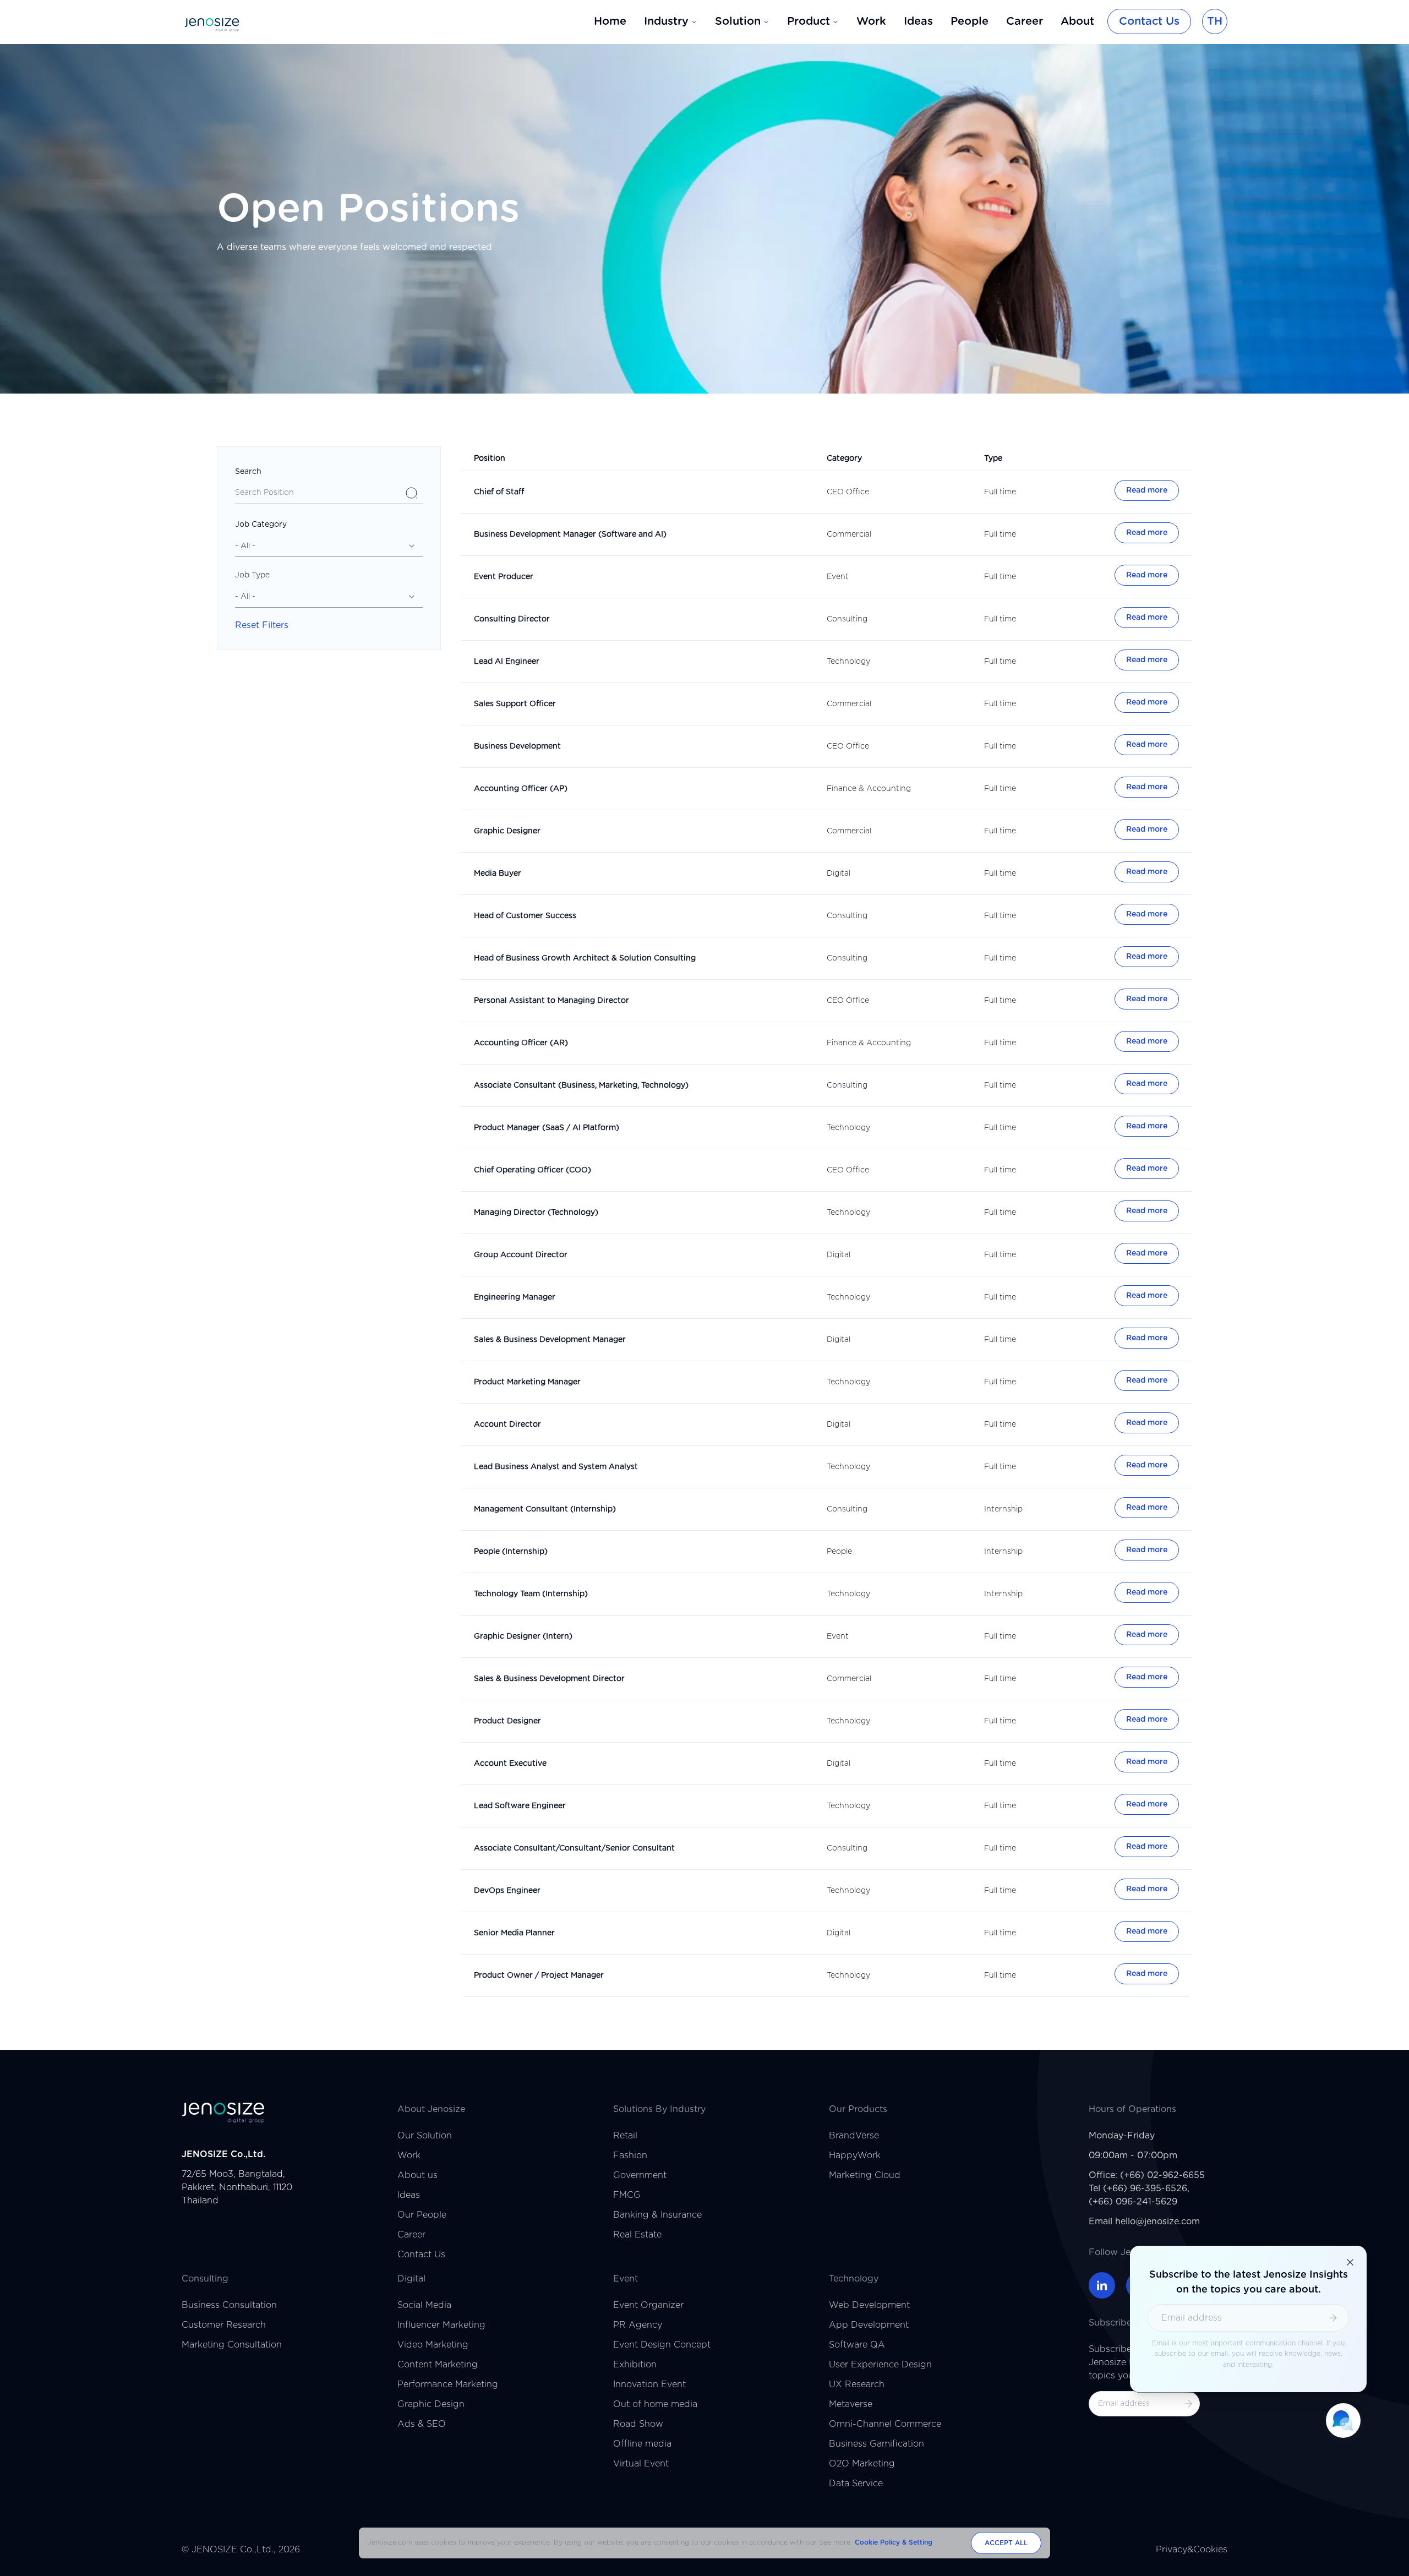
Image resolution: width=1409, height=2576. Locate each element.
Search (248, 472)
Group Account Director (521, 1255)
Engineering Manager (515, 1297)
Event (838, 577)
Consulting (847, 619)
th (1215, 21)
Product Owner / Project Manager (539, 1975)
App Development (869, 2325)
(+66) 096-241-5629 (1133, 2202)
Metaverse (851, 2404)
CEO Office (848, 492)
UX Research (857, 2384)
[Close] (1350, 2262)
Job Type (252, 575)
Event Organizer (648, 2305)
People (970, 21)
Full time (1000, 492)
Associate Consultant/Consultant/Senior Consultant (574, 1848)
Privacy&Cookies (1192, 2550)
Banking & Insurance (657, 2215)
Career (1025, 21)
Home (610, 21)
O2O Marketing (862, 2464)
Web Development (869, 2305)
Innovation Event (649, 2384)
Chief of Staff (499, 492)
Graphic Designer (507, 831)
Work (871, 21)
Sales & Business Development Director (549, 1679)
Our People (422, 2215)
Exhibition (635, 2365)
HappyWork (855, 2155)
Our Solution (425, 2136)
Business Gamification (876, 2444)
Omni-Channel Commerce (885, 2424)
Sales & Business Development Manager (550, 1340)
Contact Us (1149, 21)
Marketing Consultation (232, 2345)
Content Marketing (438, 2365)
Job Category (261, 525)
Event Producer (504, 577)
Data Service (856, 2484)
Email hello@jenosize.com (1144, 2222)
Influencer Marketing (441, 2325)
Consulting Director (512, 619)
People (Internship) (511, 1552)
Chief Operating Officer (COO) (533, 1170)
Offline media (642, 2444)
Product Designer (507, 1721)
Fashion (630, 2155)
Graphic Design (431, 2404)
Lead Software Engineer (520, 1806)
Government (640, 2175)
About (1077, 21)
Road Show (638, 2424)
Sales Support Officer (515, 704)
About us (417, 2175)
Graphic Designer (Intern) (523, 1636)
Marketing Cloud (865, 2175)
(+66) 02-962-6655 (1162, 2175)
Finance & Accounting (869, 789)
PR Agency (638, 2325)
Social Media (424, 2305)
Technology (848, 662)
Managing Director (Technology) (536, 1213)
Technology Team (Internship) (531, 1594)
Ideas (918, 21)
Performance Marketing (448, 2384)
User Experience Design (880, 2365)
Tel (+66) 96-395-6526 (1138, 2188)
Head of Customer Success (525, 916)
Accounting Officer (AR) (521, 1043)
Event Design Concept (662, 2345)
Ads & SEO (422, 2424)
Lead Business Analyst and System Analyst (556, 1467)
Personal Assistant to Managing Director (551, 1001)
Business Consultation (229, 2305)
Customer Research (224, 2325)
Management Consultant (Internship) (545, 1509)
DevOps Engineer (507, 1891)
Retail (625, 2136)
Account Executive (510, 1764)
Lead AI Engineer (507, 662)
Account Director (507, 1425)
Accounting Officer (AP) (521, 789)
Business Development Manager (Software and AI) (570, 534)
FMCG (627, 2195)
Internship (1003, 1509)
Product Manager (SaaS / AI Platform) (547, 1128)
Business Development (517, 746)
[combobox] (329, 546)
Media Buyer (498, 874)
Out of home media (655, 2404)
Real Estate (637, 2235)
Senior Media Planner (514, 1933)
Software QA (857, 2345)
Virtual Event (641, 2464)
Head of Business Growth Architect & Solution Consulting (585, 958)
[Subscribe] (1188, 2404)
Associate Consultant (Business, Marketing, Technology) (581, 1085)
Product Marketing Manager (527, 1382)
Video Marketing (433, 2345)
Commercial (849, 534)
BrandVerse (854, 2136)
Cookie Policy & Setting (894, 2542)
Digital (839, 874)
